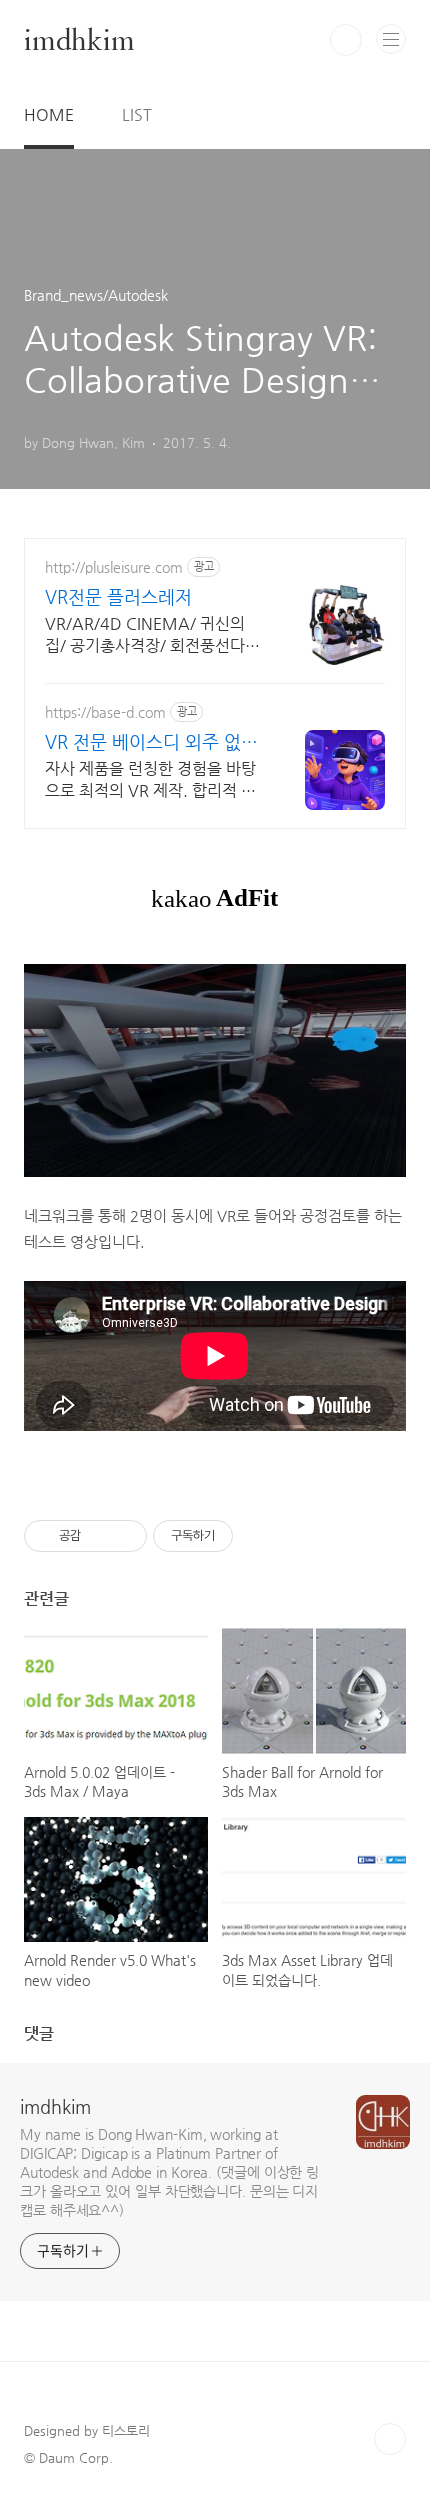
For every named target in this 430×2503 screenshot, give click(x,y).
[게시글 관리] (124, 1536)
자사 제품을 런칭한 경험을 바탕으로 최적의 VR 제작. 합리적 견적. (150, 780)
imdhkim (79, 40)
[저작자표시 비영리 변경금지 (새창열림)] (260, 1536)
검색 (346, 40)
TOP (390, 2439)
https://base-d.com (105, 712)
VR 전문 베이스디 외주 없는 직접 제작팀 (151, 742)
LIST (137, 114)
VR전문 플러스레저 (118, 596)
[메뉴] (391, 39)
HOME (49, 114)
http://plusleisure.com (114, 567)
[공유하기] (99, 1536)
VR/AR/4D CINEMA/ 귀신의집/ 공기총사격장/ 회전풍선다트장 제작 (152, 635)
